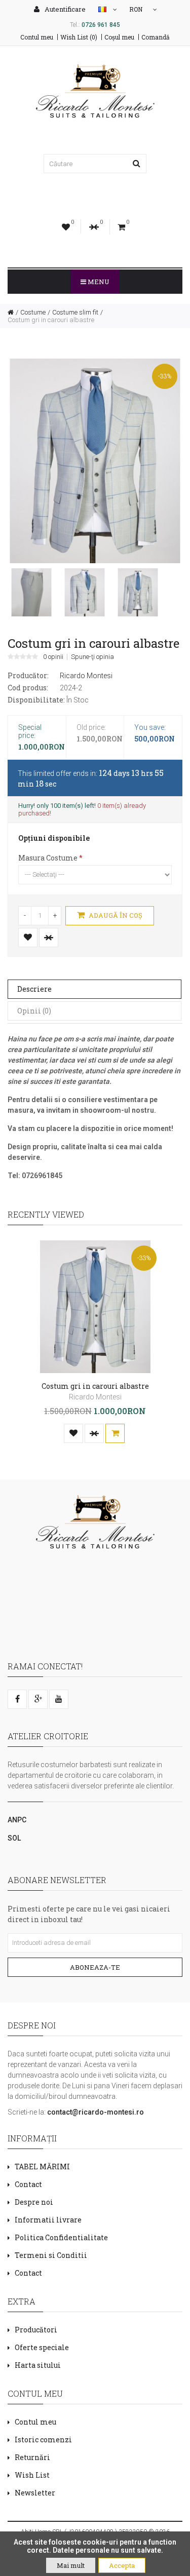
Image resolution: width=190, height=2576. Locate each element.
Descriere (34, 989)
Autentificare (64, 9)
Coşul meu (119, 37)
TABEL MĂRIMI (42, 2167)
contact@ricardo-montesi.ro (96, 2112)
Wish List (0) (79, 37)
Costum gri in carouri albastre (51, 320)
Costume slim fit (75, 312)
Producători (36, 2330)
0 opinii (53, 657)
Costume (33, 312)
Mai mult (71, 2565)
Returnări (32, 2457)
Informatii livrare (48, 2220)
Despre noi (34, 2202)
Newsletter (35, 2493)
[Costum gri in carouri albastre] (32, 592)
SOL (14, 1838)
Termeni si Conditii (51, 2255)
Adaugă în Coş (115, 915)
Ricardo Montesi (86, 676)
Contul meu (37, 37)
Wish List (32, 2475)
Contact (28, 2184)
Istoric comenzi (43, 2440)
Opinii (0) (34, 1011)
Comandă (156, 37)
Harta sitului (38, 2365)
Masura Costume (48, 858)
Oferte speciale (42, 2347)
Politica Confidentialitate (61, 2237)
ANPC (17, 1820)
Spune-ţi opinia (92, 657)
